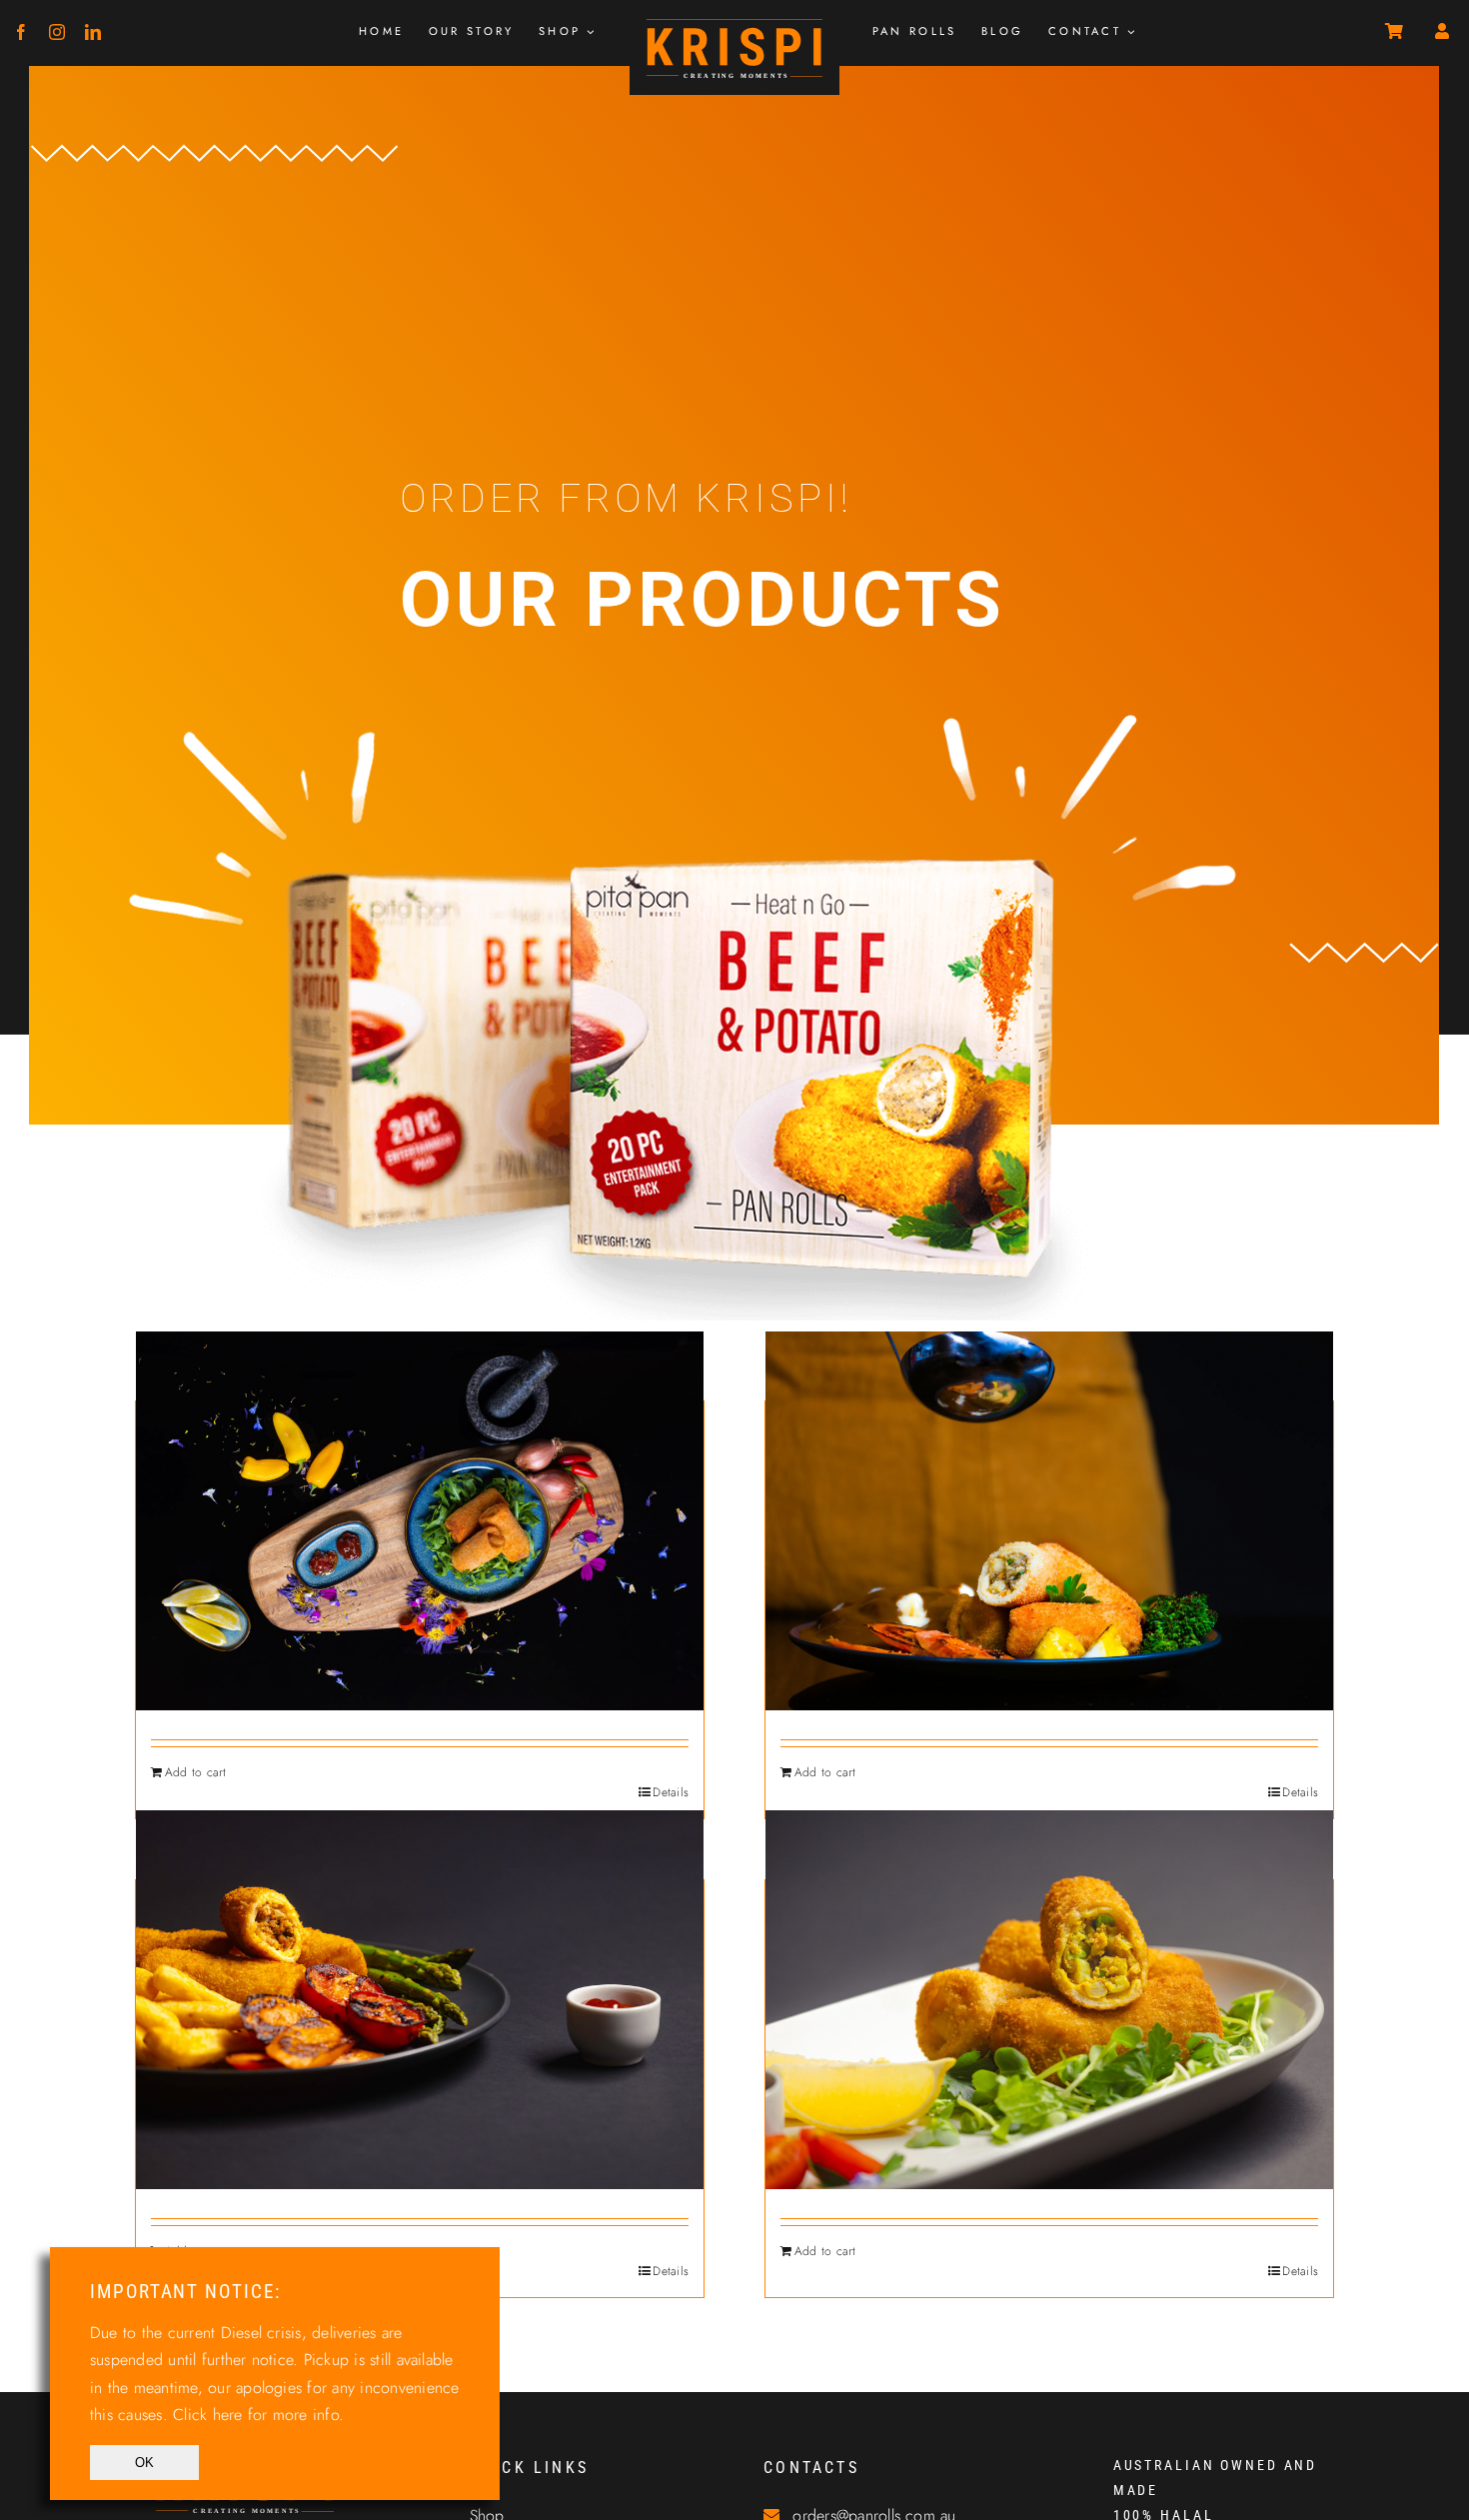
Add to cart (196, 1772)
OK (144, 2463)
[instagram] (57, 32)
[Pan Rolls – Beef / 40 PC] (1049, 1521)
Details (671, 1792)
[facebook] (21, 32)
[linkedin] (93, 32)
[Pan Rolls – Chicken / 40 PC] (420, 2000)
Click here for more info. (258, 2415)
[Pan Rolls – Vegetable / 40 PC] (1049, 2000)
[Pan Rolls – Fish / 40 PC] (420, 1521)
